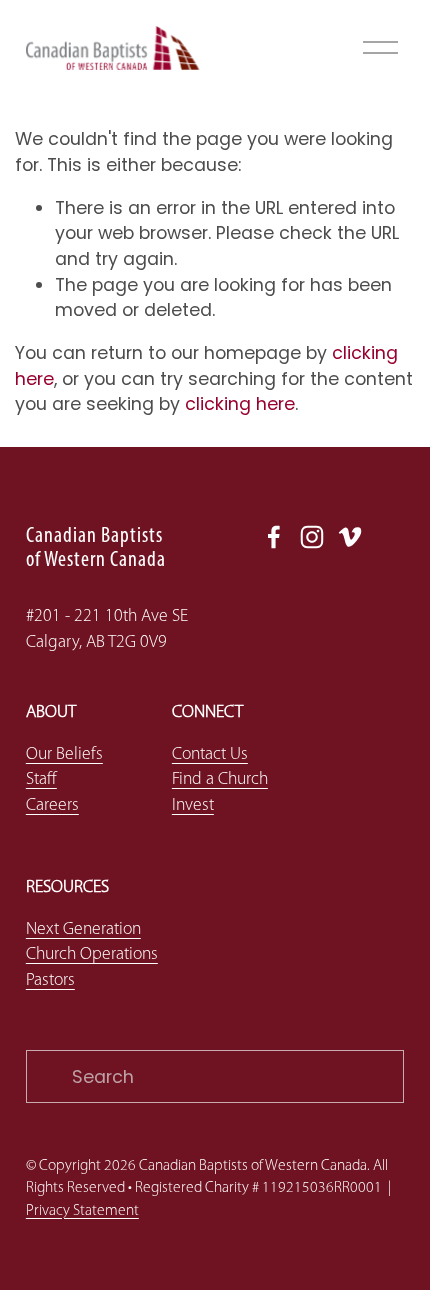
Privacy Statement (82, 1211)
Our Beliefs (64, 754)
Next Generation (83, 929)
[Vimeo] (350, 537)
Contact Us (210, 754)
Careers (52, 805)
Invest (193, 805)
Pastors (50, 980)
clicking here (240, 403)
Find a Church (220, 779)
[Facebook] (274, 537)
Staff (41, 779)
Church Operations (92, 954)
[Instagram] (312, 537)
